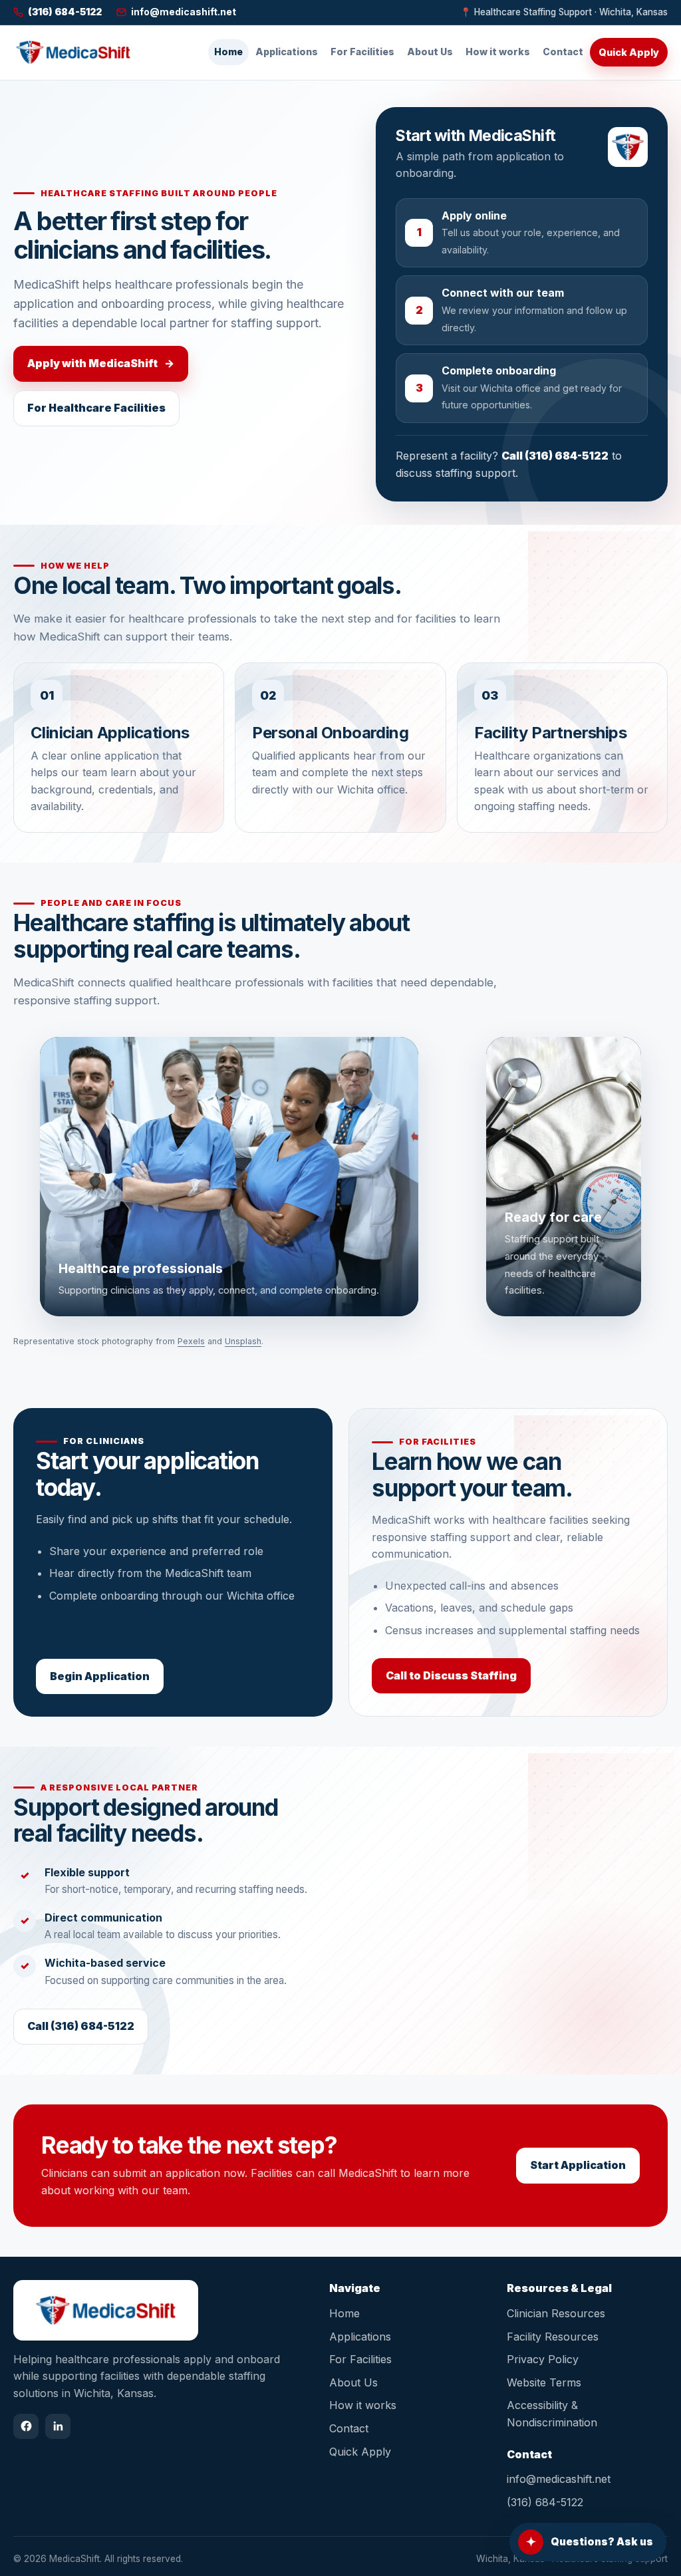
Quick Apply (629, 52)
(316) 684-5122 (545, 2502)
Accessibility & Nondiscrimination (552, 2414)
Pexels (191, 1341)
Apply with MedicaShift (101, 363)
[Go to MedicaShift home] (73, 52)
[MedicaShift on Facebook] (26, 2426)
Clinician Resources (556, 2313)
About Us (430, 52)
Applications (287, 52)
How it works (498, 52)
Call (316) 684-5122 (555, 456)
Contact (563, 52)
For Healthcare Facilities (96, 408)
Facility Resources (553, 2337)
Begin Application (100, 1676)
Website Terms (544, 2382)
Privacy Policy (543, 2359)
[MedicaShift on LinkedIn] (58, 2426)
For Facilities (362, 52)
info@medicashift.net (559, 2479)
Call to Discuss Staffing (451, 1675)
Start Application (578, 2165)
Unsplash (243, 1341)
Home (228, 52)
